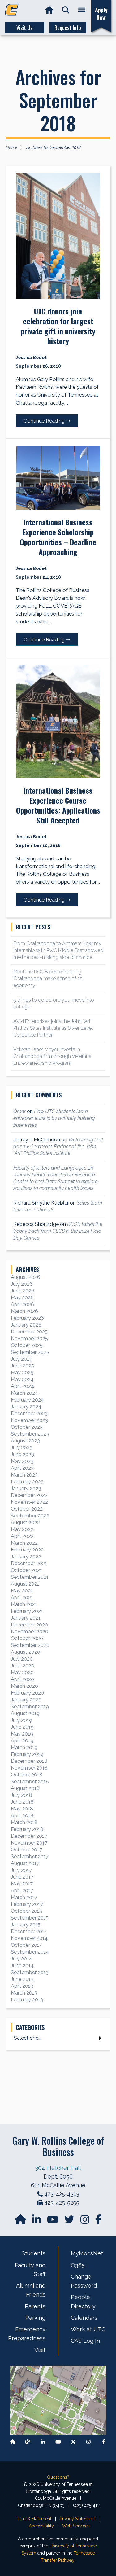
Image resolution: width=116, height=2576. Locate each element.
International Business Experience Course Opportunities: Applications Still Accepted (58, 805)
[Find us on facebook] (98, 2221)
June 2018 (22, 1802)
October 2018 (27, 1775)
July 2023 (22, 1448)
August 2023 (25, 1441)
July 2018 (21, 1795)
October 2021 (26, 1570)
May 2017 (22, 1884)
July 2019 (21, 1720)
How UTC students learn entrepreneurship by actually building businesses (54, 1118)
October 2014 (27, 1945)
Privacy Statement (77, 2519)
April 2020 (22, 1679)
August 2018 (25, 1788)
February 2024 (27, 1400)
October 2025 (27, 1345)
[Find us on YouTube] (53, 2221)
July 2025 (22, 1359)
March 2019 (24, 1747)
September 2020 (30, 1645)
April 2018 (22, 1816)
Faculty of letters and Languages (50, 1168)
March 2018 (24, 1822)
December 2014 (29, 1931)
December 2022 (29, 1495)
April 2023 (22, 1468)
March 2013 (24, 1993)
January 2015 (26, 1925)
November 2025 (29, 1338)
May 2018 (22, 1809)
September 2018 (30, 1782)
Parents (35, 2306)
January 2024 (26, 1407)
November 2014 (29, 1938)
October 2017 (26, 1850)
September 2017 (30, 1856)
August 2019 (25, 1713)
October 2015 (26, 1911)
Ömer (19, 1111)
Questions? (58, 2477)
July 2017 (21, 1870)
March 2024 (24, 1393)
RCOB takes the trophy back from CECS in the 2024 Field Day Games (58, 1231)
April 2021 (22, 1597)
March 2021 (24, 1604)
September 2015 (30, 1918)
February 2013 (27, 2000)
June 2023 (22, 1454)
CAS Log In (85, 2341)
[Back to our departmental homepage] (13, 2442)
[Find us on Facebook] (104, 2442)
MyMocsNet (87, 2253)
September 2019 (30, 1707)
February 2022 (27, 1550)
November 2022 (29, 1502)
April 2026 (22, 1304)
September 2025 (30, 1352)
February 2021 (27, 1611)
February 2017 (27, 1904)
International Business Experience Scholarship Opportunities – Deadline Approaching (58, 537)
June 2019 (22, 1727)
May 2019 (22, 1734)
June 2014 (22, 1966)
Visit (40, 2350)
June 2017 (22, 1877)
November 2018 (29, 1768)
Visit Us (24, 28)
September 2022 (30, 1516)
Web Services (76, 2526)
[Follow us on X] (73, 2442)
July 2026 (22, 1284)
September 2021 (30, 1577)
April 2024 (22, 1386)
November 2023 (29, 1420)
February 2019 (27, 1754)
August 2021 (25, 1584)
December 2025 (29, 1332)
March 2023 (24, 1475)
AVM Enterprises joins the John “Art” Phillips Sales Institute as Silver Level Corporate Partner (53, 1028)
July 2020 (22, 1659)
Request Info (68, 28)
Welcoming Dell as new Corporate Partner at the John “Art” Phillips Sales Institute (58, 1146)
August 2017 (25, 1863)
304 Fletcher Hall (58, 2168)
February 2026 (27, 1318)
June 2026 (23, 1291)
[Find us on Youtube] (58, 2442)
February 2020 (27, 1693)
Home (12, 147)
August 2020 (26, 1652)
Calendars (84, 2318)
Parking (35, 2318)
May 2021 (22, 1591)
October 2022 (27, 1509)
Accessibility (41, 2526)
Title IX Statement (34, 2519)
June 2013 (22, 1979)
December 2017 (29, 1836)
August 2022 (25, 1523)
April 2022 (22, 1536)
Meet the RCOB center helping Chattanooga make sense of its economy (48, 979)
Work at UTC (88, 2329)
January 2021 (26, 1618)
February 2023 (27, 1482)
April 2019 (22, 1741)
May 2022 (22, 1529)
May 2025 (22, 1373)
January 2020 (26, 1700)
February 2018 (27, 1829)
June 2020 (23, 1666)
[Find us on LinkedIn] (37, 2221)
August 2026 (26, 1277)
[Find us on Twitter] (70, 2221)
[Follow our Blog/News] (28, 2442)
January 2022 (26, 1557)
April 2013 (22, 1986)
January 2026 (26, 1325)
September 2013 (30, 1972)
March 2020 (24, 1686)
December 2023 (29, 1413)
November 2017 (29, 1843)
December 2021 (29, 1563)
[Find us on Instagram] (85, 2221)
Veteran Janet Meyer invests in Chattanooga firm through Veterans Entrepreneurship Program (52, 1056)
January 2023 (26, 1488)
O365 (78, 2265)
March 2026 (24, 1311)
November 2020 (30, 1632)
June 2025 (22, 1366)
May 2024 (22, 1379)
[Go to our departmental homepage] (21, 2221)
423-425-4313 (62, 2194)
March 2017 (24, 1897)
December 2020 (29, 1625)
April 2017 (22, 1891)
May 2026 (22, 1298)
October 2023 (27, 1427)
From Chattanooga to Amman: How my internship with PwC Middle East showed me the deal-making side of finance (58, 950)
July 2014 (21, 1959)
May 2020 (22, 1672)
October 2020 (27, 1638)
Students (34, 2253)
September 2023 (30, 1434)
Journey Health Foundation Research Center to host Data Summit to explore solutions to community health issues (56, 1181)
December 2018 (29, 1761)
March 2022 (24, 1543)
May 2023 (22, 1461)
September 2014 (30, 1952)
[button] (66, 10)
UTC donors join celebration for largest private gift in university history (58, 326)
